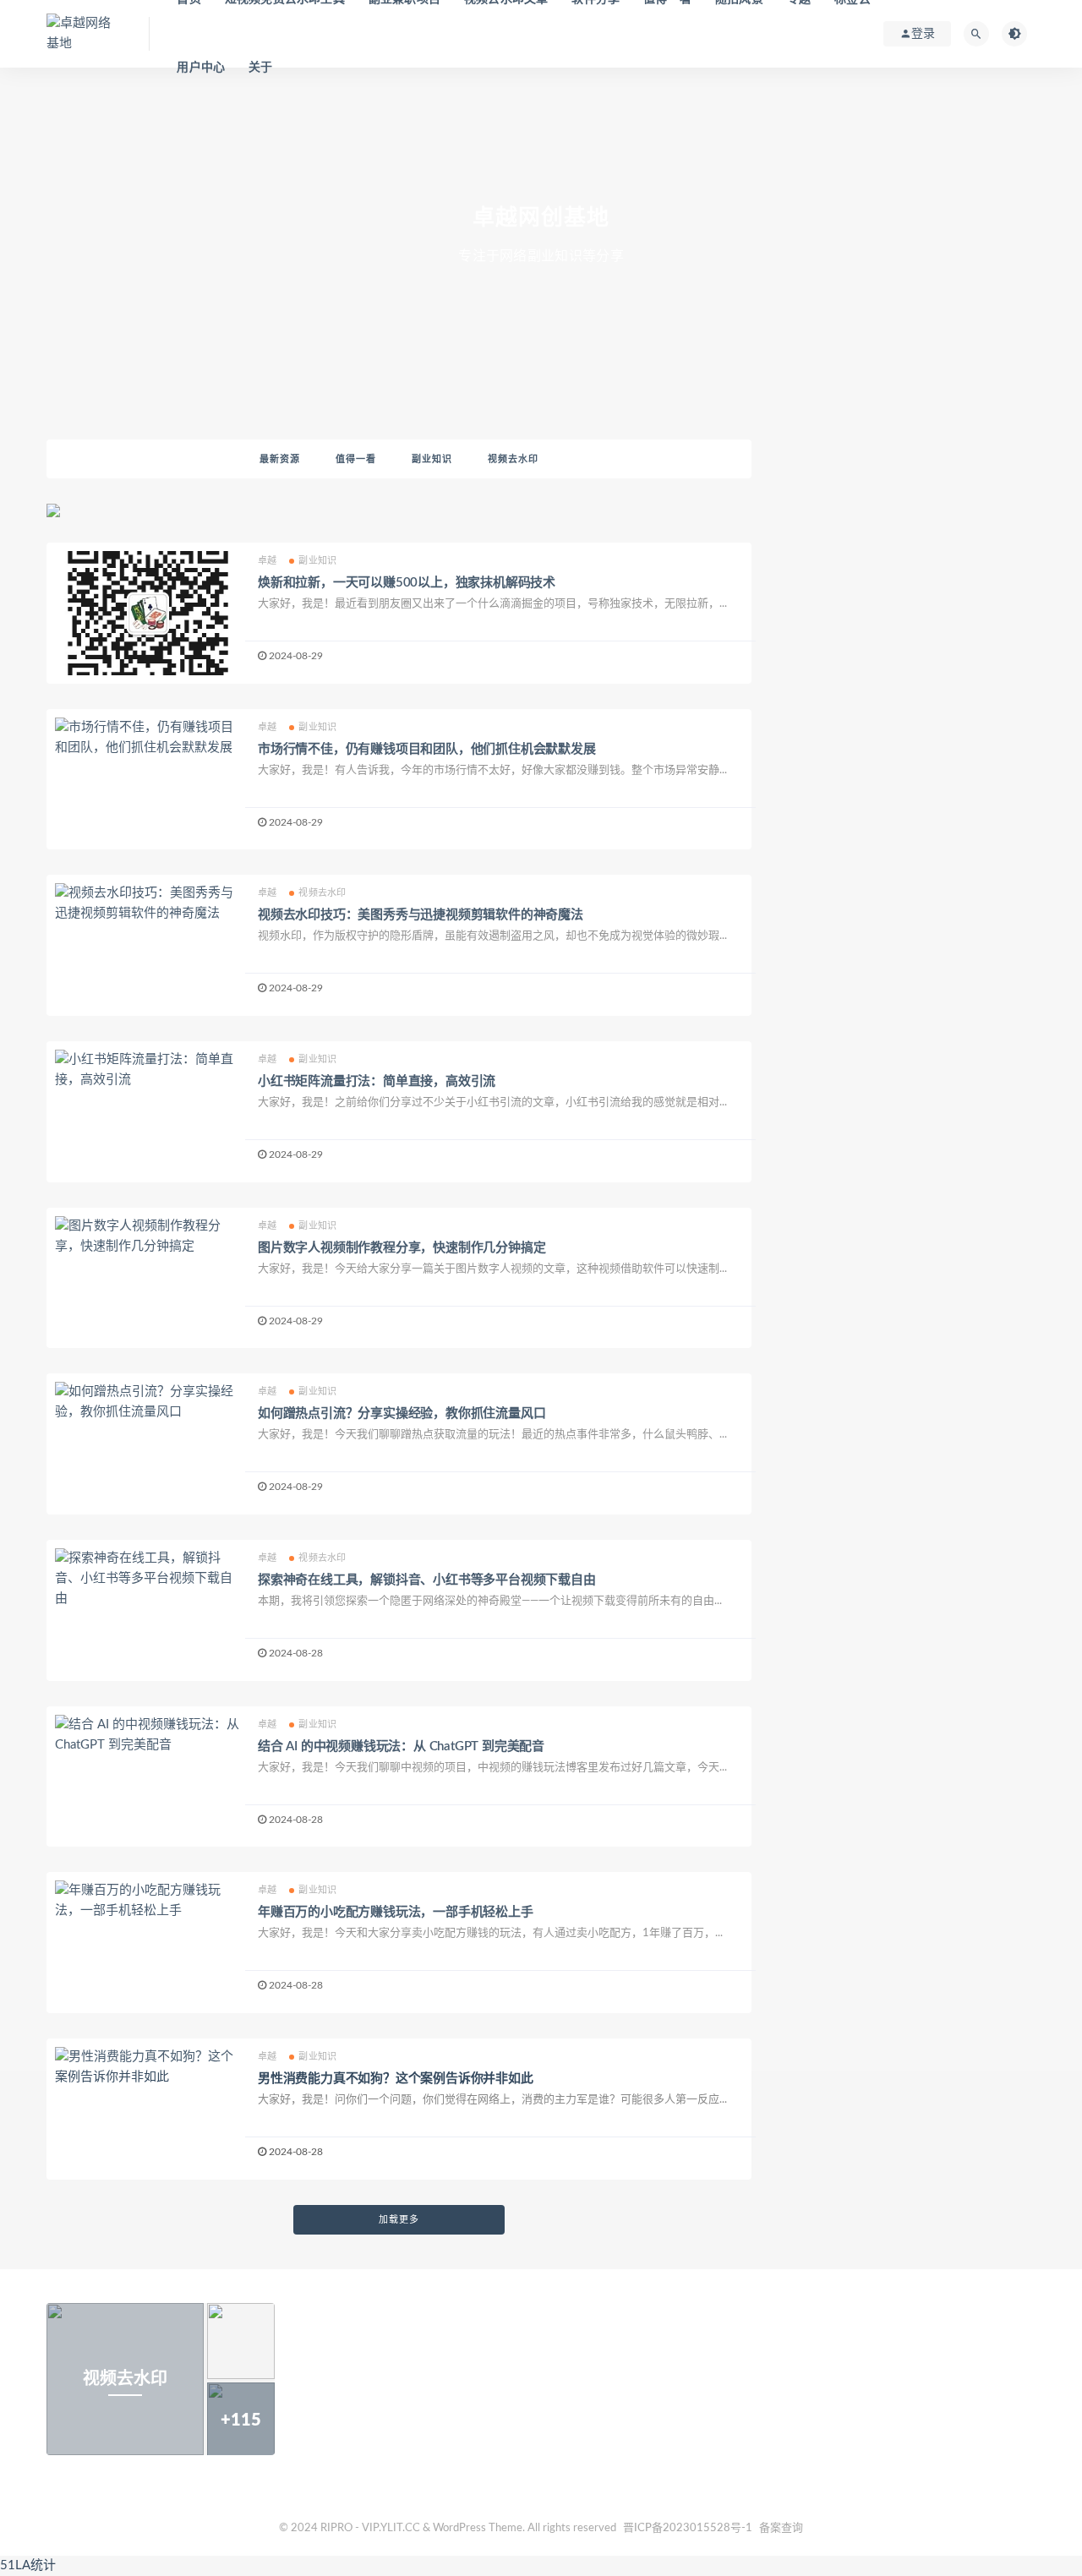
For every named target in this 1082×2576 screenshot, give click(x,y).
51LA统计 (28, 2565)
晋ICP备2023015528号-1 (688, 2528)
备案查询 (781, 2528)
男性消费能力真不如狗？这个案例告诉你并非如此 (396, 2079)
